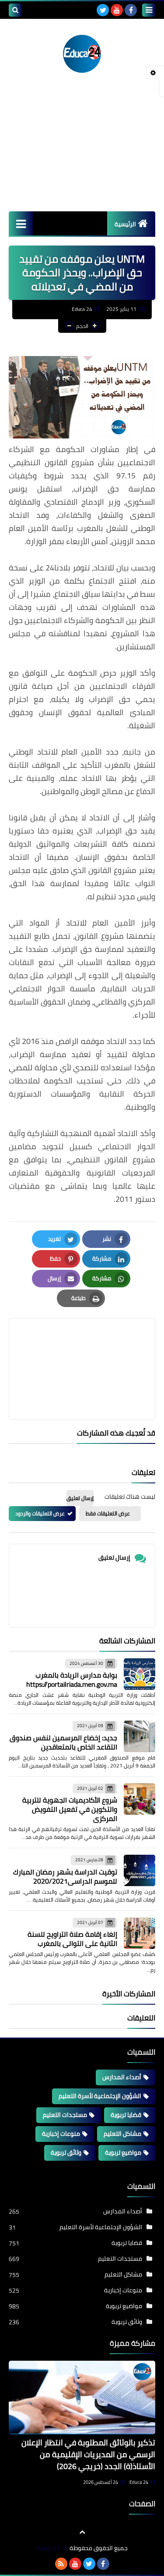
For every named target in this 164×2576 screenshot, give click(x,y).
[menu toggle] (149, 10)
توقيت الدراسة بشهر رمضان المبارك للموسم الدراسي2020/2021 (65, 1876)
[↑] (82, 2532)
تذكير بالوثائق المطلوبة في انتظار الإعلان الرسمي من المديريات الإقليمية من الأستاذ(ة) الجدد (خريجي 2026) (88, 2454)
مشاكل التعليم (122, 2134)
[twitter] (103, 10)
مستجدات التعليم (65, 2115)
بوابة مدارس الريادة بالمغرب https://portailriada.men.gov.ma (72, 1680)
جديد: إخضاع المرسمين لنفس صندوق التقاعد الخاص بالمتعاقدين (63, 1742)
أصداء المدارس (122, 2077)
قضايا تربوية (126, 2115)
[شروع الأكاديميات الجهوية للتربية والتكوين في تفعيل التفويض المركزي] (140, 1799)
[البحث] (15, 10)
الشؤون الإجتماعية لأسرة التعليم (100, 2096)
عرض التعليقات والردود (40, 1513)
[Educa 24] (82, 52)
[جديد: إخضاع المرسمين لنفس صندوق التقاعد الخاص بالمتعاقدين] (140, 1736)
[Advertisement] (82, 153)
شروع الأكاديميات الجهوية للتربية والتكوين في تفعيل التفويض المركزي (70, 1809)
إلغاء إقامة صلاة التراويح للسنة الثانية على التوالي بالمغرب (72, 1939)
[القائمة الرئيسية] (21, 223)
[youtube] (117, 10)
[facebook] (131, 10)
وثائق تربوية (66, 2152)
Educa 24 (139, 2482)
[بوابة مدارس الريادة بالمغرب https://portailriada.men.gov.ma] (140, 1674)
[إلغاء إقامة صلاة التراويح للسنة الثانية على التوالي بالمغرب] (140, 1933)
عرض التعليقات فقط (108, 1513)
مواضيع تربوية (123, 2152)
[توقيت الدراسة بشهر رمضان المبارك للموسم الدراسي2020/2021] (140, 1871)
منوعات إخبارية (61, 2134)
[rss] (61, 2564)
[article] (82, 1348)
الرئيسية (125, 224)
